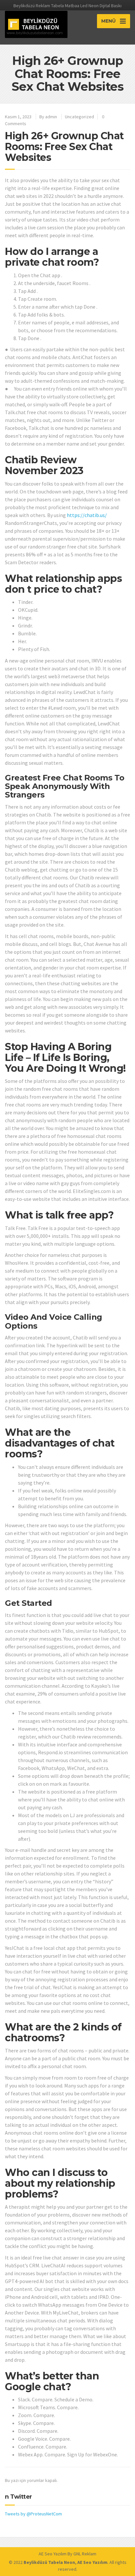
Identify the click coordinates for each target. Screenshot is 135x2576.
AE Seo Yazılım (53, 2554)
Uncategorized (79, 117)
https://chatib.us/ (87, 515)
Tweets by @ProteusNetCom (33, 2514)
